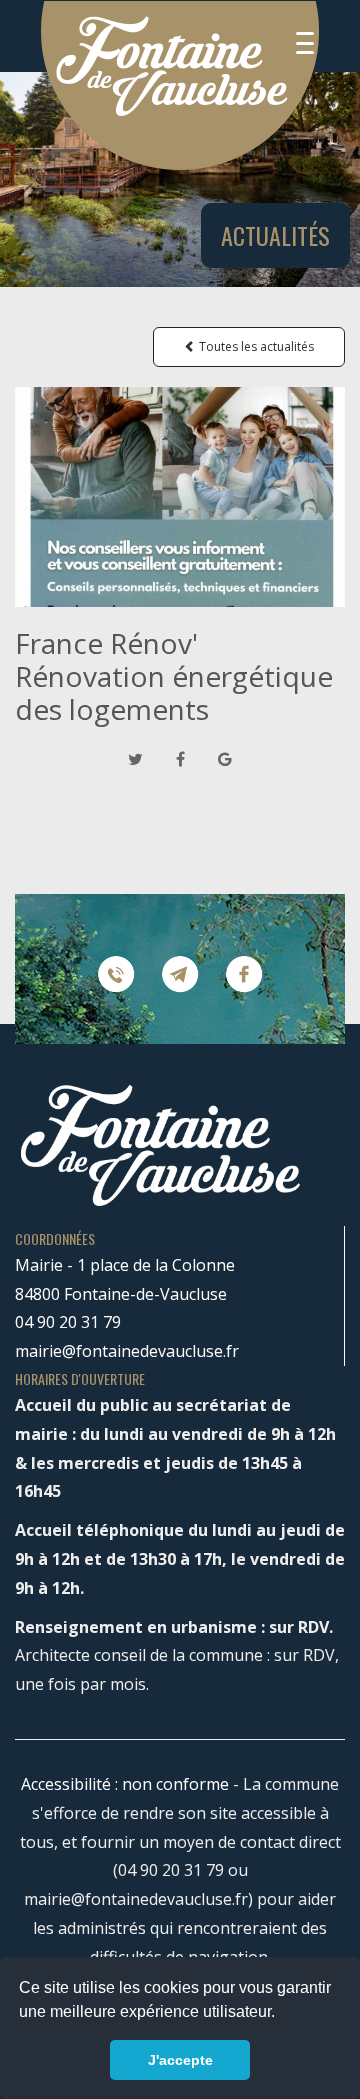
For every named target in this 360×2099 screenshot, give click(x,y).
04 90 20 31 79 (68, 1322)
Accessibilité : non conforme (125, 1784)
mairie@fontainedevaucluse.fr (127, 1351)
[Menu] (305, 43)
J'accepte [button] (180, 2060)
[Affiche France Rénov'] (180, 497)
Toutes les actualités (255, 346)
